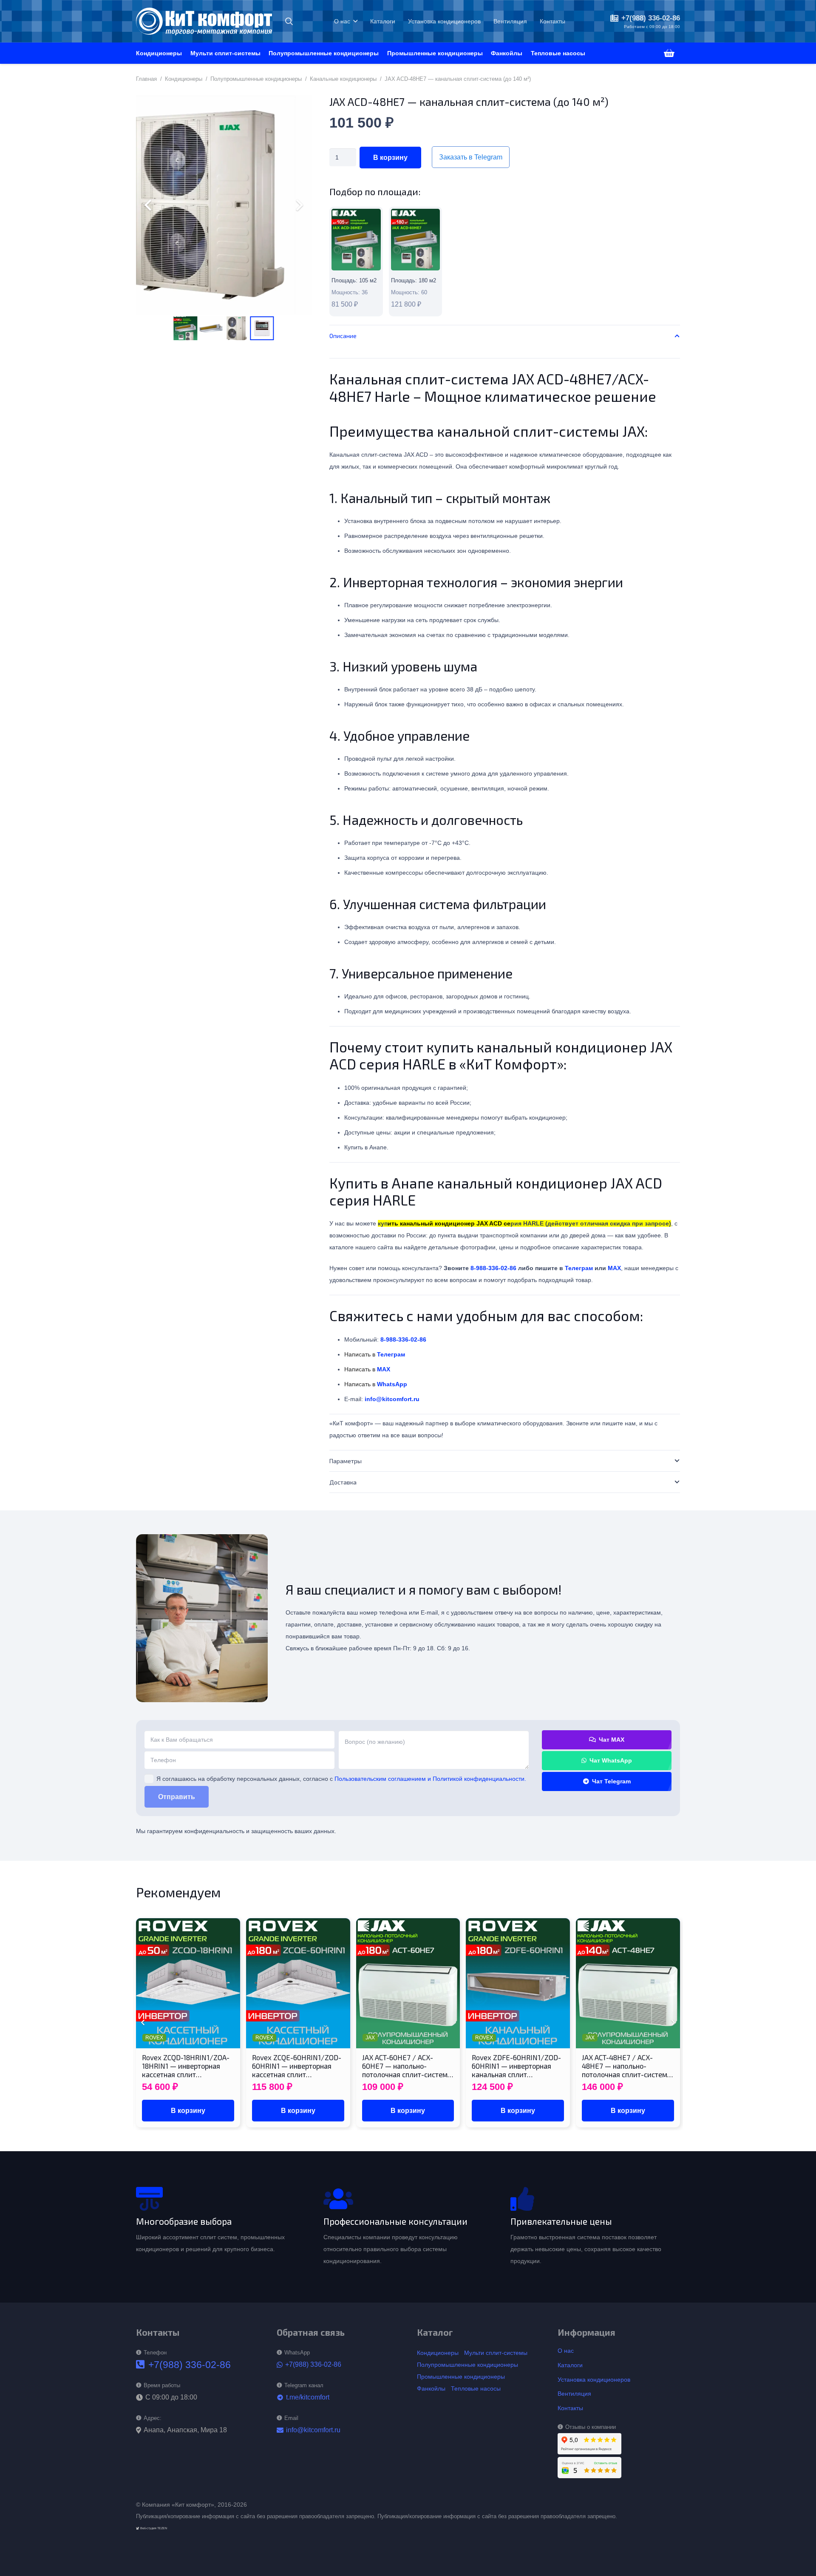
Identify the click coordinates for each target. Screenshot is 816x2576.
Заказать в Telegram (471, 157)
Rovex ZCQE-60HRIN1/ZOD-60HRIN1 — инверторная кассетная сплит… (297, 2066)
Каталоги (570, 2365)
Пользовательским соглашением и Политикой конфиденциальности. (430, 1779)
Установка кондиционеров (594, 2380)
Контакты (570, 2408)
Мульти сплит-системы (496, 2353)
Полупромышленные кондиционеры (256, 79)
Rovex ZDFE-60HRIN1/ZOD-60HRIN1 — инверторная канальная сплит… (516, 2066)
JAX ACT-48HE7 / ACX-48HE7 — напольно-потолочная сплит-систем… (627, 2066)
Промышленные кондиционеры (461, 2377)
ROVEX (154, 2038)
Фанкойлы (431, 2388)
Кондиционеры (184, 79)
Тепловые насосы (476, 2388)
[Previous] (143, 2023)
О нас (566, 2351)
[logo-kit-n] (204, 21)
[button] (289, 21)
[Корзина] (669, 53)
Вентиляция (574, 2394)
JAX (370, 2038)
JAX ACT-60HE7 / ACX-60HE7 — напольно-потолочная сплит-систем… (408, 2066)
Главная (146, 79)
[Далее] (673, 2023)
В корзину (390, 158)
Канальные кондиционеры (343, 79)
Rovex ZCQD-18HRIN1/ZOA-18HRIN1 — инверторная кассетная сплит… (186, 2066)
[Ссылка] (356, 262)
